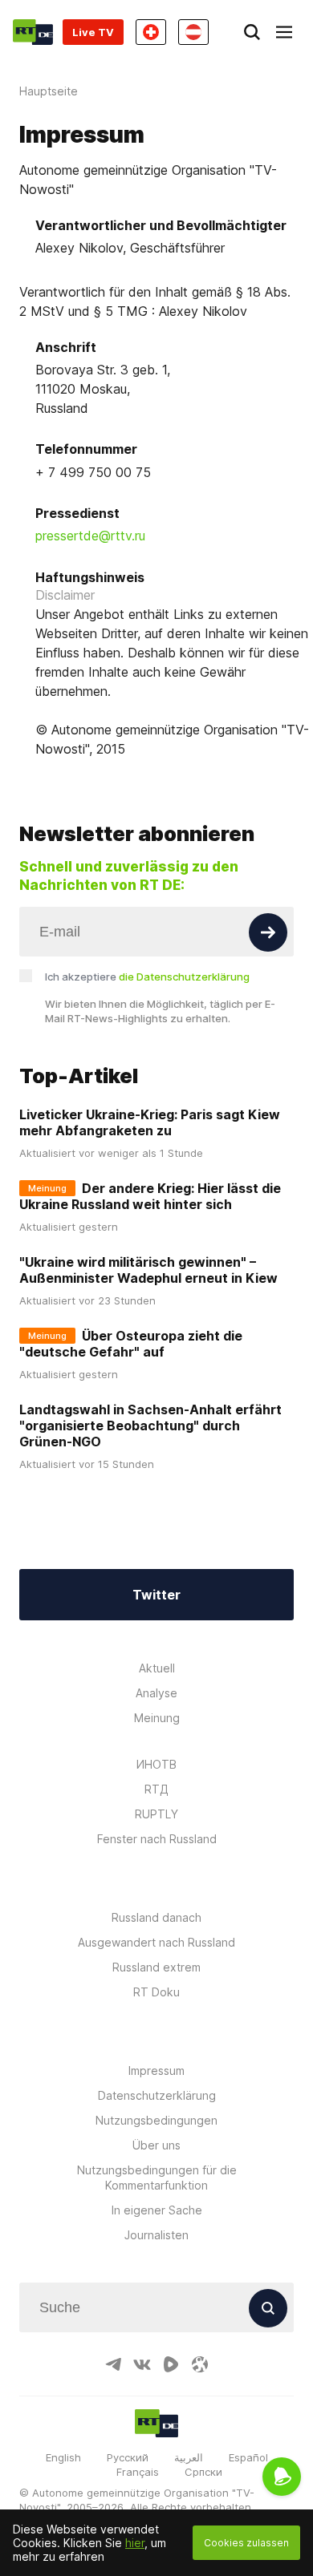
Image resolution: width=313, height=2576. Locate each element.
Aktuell (157, 1668)
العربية (189, 2457)
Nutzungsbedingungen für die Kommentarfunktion (157, 2178)
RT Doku (156, 1992)
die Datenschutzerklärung (184, 977)
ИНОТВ (156, 1764)
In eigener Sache (157, 2210)
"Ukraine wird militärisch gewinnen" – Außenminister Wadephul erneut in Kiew (148, 1270)
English (63, 2457)
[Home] (33, 32)
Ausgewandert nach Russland (156, 1942)
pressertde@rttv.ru (90, 536)
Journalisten (156, 2235)
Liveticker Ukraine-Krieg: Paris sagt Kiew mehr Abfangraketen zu (150, 1122)
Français (138, 2472)
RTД (156, 1789)
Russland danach (156, 1917)
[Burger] (284, 32)
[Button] (268, 932)
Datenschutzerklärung (157, 2095)
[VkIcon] (142, 2364)
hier (135, 2543)
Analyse (156, 1693)
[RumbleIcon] (171, 2364)
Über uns (156, 2145)
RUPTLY (156, 1814)
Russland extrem (156, 1967)
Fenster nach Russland (157, 1839)
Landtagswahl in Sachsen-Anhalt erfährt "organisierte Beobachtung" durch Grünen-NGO (150, 1425)
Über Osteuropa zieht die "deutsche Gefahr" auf (131, 1344)
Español (248, 2457)
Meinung (157, 1718)
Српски (203, 2472)
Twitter (156, 1595)
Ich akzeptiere (147, 977)
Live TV (93, 32)
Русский (128, 2457)
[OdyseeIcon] (200, 2364)
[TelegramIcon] (113, 2364)
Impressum (156, 2071)
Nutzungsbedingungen (156, 2120)
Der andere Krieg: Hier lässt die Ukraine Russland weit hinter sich (150, 1196)
